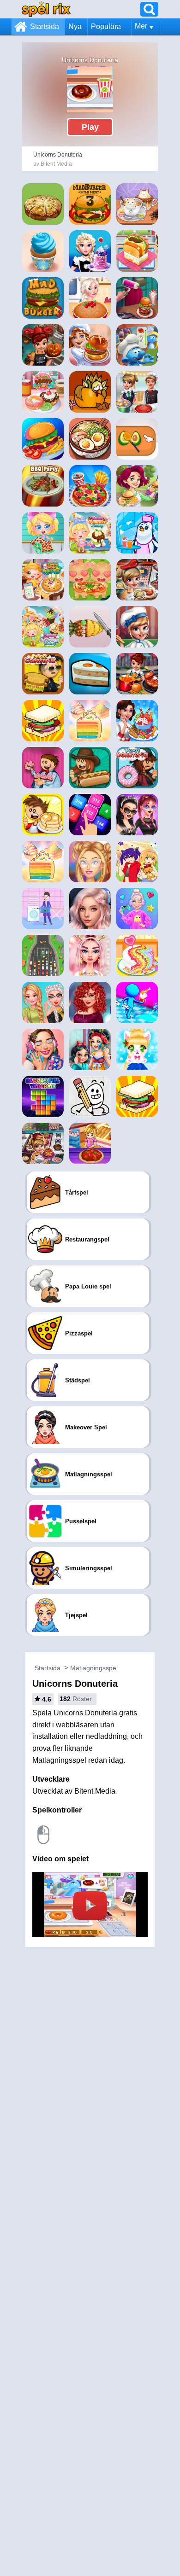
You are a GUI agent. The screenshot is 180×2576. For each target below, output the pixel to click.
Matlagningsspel (94, 1668)
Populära (106, 26)
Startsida (45, 26)
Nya (75, 26)
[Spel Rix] (46, 9)
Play (90, 127)
